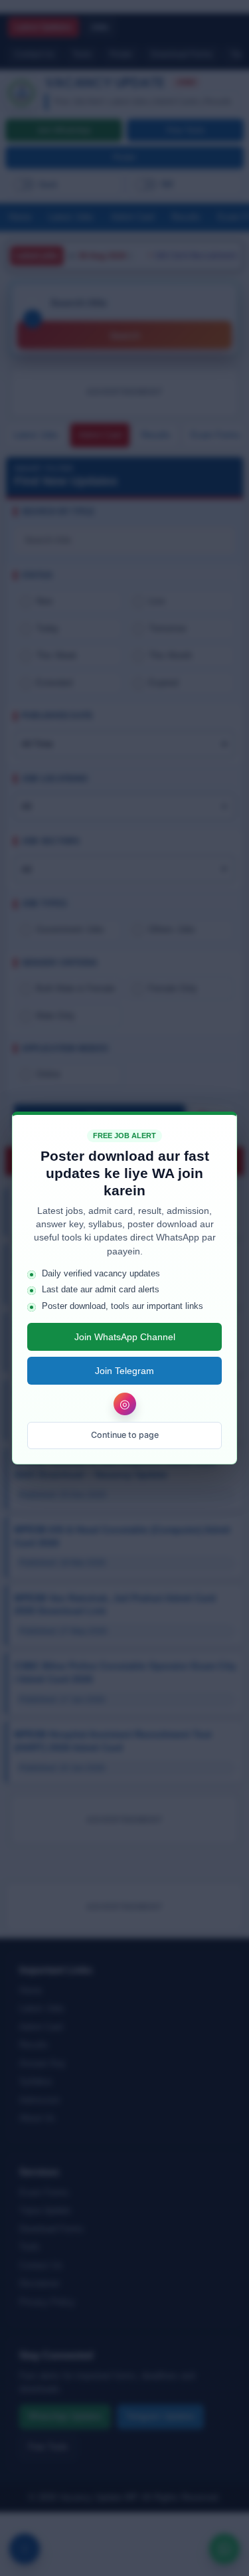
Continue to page (125, 1435)
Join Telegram (124, 1371)
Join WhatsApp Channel (125, 1337)
